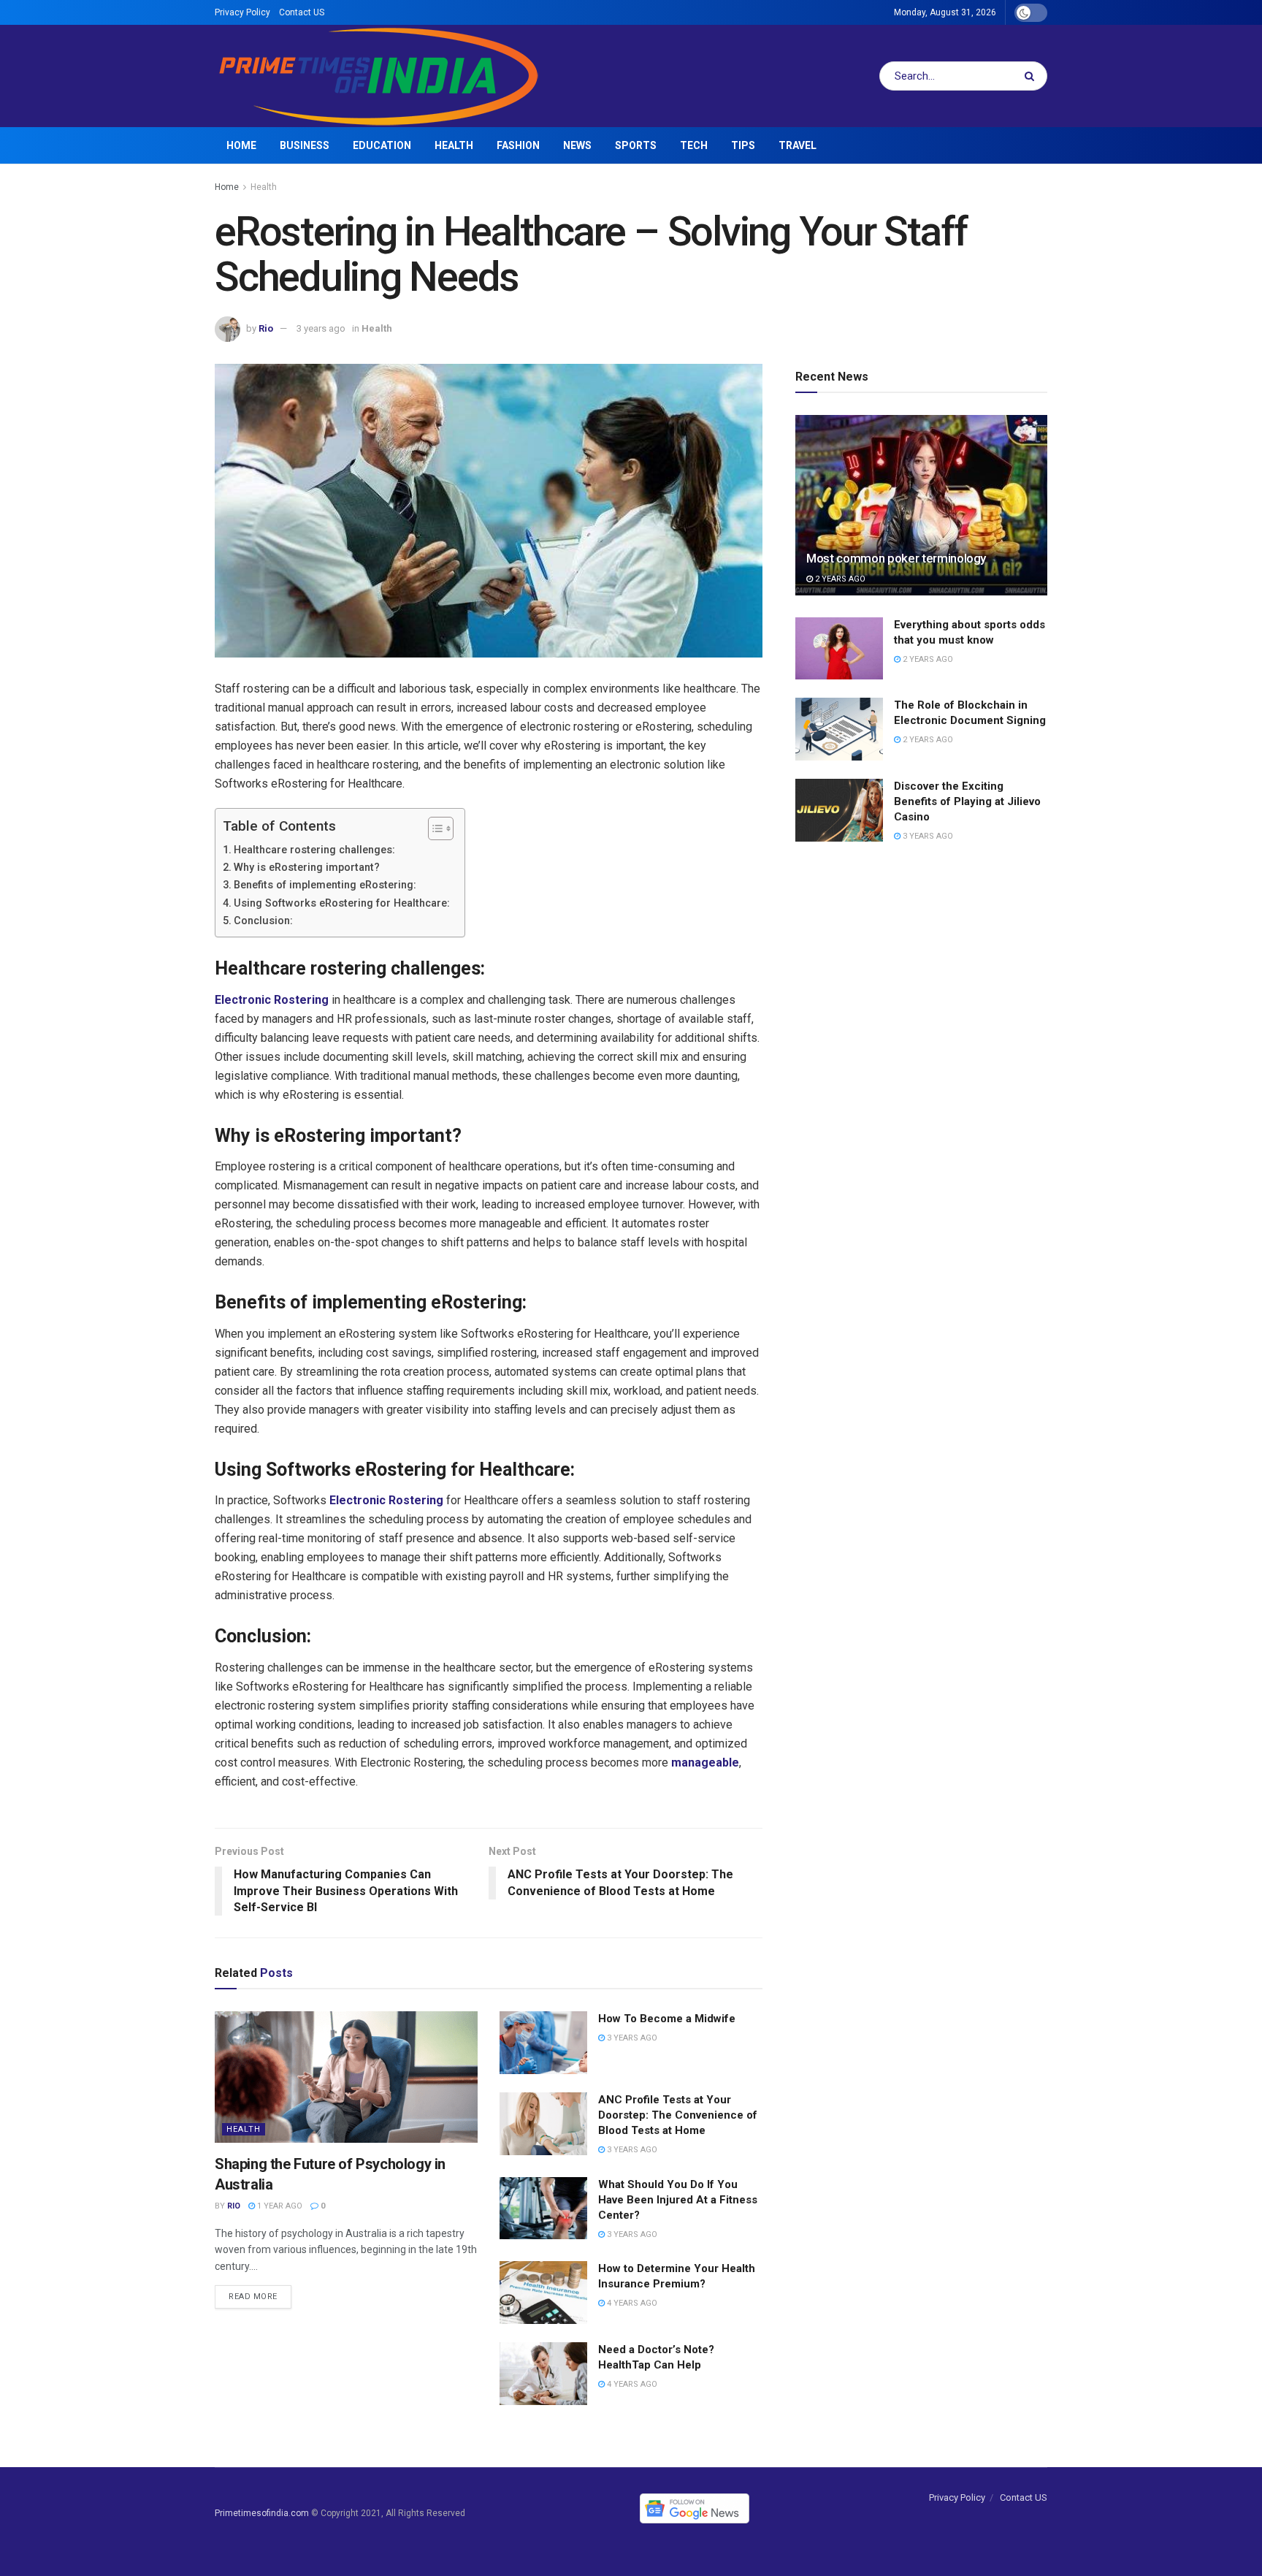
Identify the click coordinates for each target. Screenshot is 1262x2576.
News (577, 145)
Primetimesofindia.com (262, 2513)
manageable (705, 1763)
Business (305, 145)
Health (454, 145)
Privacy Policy (242, 12)
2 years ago (839, 579)
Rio (266, 328)
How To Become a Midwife (667, 2019)
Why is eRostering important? (307, 868)
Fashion (518, 145)
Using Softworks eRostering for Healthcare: (342, 903)
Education (382, 145)
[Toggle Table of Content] (433, 828)
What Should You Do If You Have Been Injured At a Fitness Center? (678, 2200)
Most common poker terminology (896, 558)
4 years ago (631, 2303)
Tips (743, 145)
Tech (694, 145)
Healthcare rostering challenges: (314, 850)
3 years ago (321, 328)
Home (241, 145)
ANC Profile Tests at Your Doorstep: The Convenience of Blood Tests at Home (678, 2115)
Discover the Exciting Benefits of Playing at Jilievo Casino (967, 801)
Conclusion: (263, 921)
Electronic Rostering (272, 1000)
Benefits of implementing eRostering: (325, 885)
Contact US (302, 12)
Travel (798, 145)
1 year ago (279, 2206)
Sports (636, 145)
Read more (253, 2297)
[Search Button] (1032, 76)
